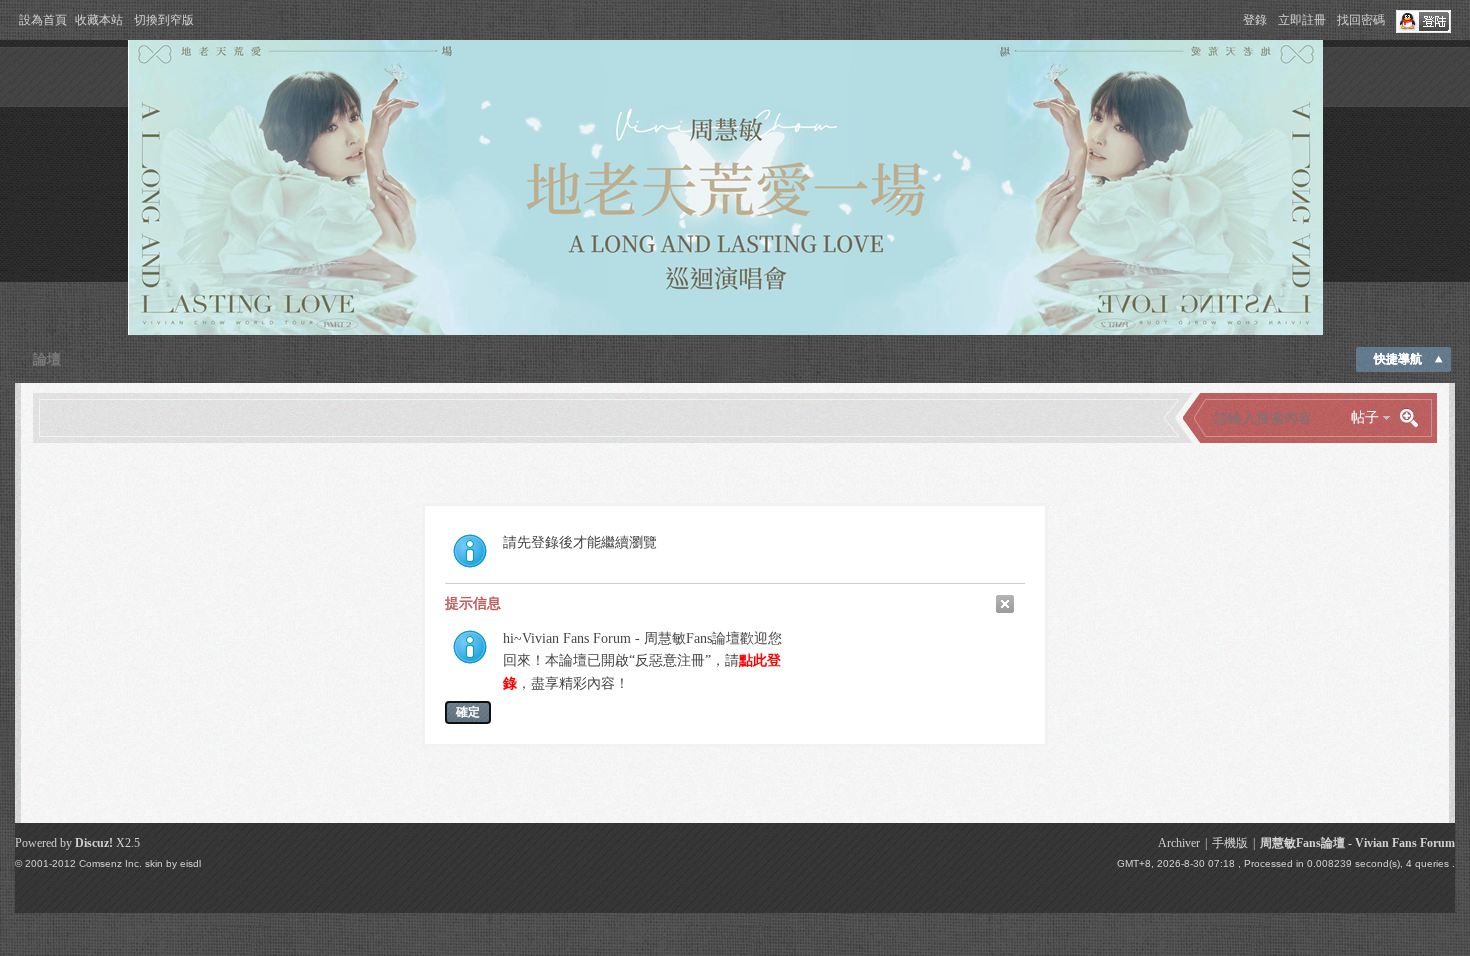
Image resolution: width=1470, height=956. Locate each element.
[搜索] (1416, 418)
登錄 (1255, 20)
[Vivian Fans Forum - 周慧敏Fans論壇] (725, 331)
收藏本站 (99, 20)
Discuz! (94, 843)
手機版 (1230, 843)
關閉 (1005, 604)
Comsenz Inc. (110, 863)
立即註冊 (1302, 20)
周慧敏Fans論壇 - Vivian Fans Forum (1357, 843)
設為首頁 (43, 20)
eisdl (190, 863)
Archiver (1179, 843)
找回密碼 (1361, 20)
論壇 (47, 359)
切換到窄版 (164, 20)
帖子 (1365, 417)
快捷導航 (1398, 359)
